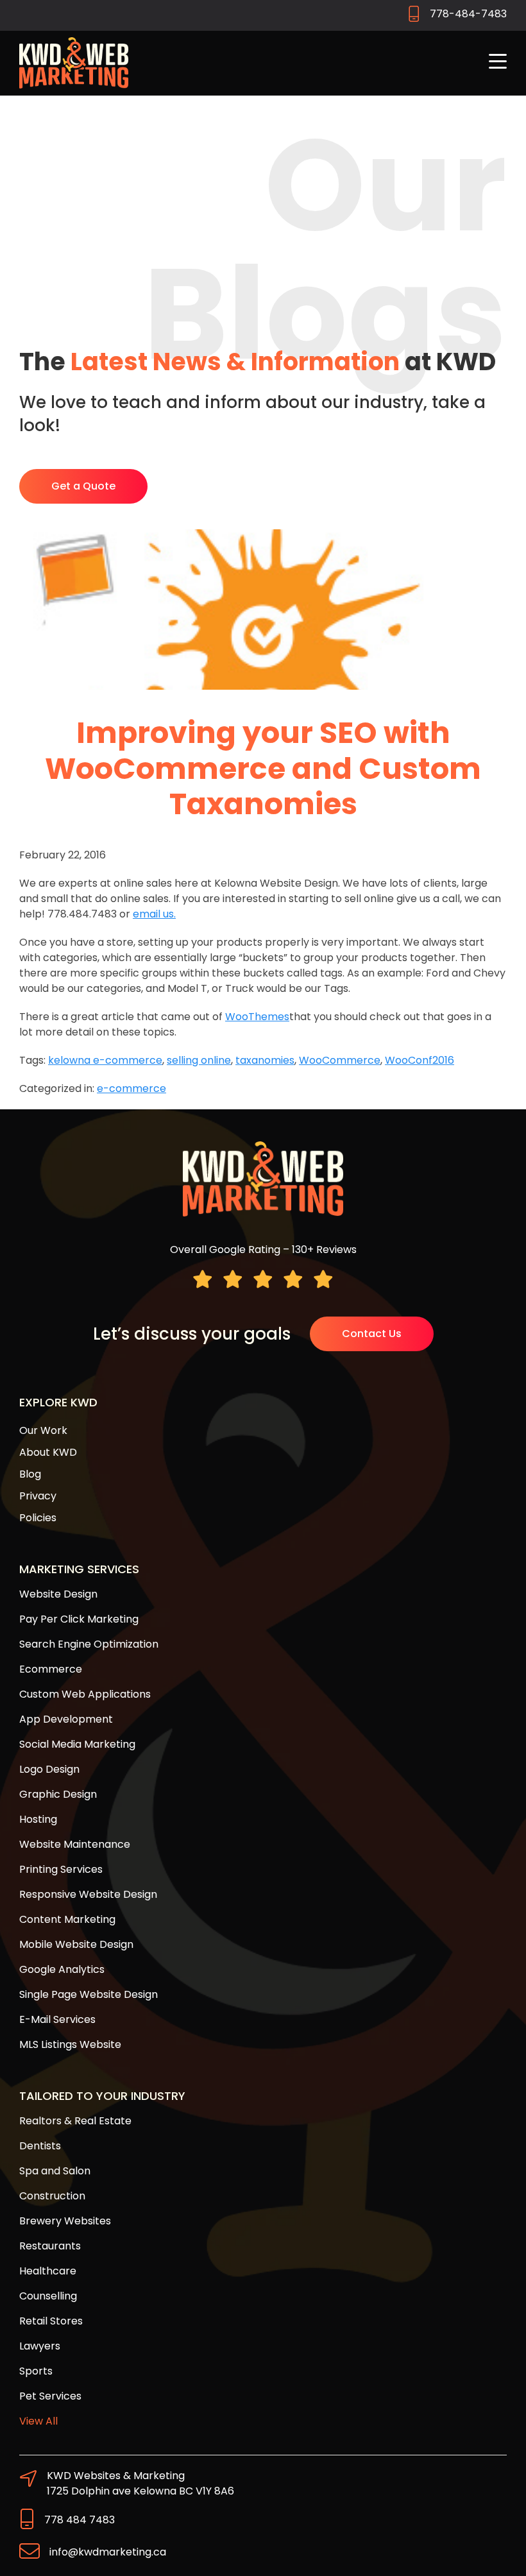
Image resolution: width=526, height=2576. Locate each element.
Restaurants (50, 2246)
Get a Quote (83, 486)
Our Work (43, 1430)
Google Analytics (62, 1969)
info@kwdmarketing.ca (108, 2552)
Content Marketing (67, 1919)
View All (38, 2421)
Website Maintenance (75, 1844)
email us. (154, 914)
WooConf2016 (420, 1060)
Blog (30, 1474)
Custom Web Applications (85, 1694)
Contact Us (372, 1334)
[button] (498, 63)
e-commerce (131, 1088)
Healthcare (48, 2271)
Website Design (58, 1594)
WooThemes (257, 1017)
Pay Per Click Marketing (79, 1619)
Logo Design (49, 1769)
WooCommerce (340, 1060)
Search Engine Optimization (89, 1644)
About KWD (48, 1452)
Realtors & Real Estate (75, 2121)
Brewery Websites (65, 2221)
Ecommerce (51, 1669)
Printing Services (61, 1869)
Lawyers (40, 2346)
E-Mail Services (57, 2019)
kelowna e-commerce (105, 1060)
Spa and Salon (55, 2171)
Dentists (40, 2146)
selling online (199, 1060)
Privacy (38, 1496)
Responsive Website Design (88, 1894)
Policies (38, 1518)
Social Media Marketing (77, 1744)
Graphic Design (58, 1794)
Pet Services (50, 2396)
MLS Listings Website (70, 2044)
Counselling (48, 2296)
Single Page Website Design (89, 1994)
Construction (52, 2196)
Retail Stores (51, 2321)
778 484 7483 (80, 2520)
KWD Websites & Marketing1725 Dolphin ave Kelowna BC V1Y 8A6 (140, 2483)
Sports (36, 2371)
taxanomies (265, 1060)
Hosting (38, 1819)
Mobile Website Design (76, 1944)
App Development (66, 1719)
